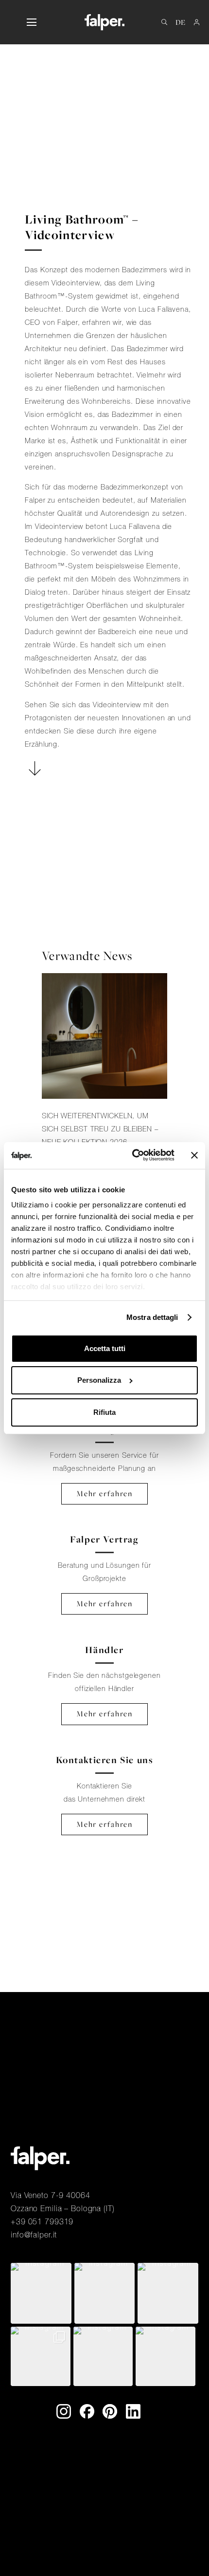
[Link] (104, 1083)
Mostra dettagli (152, 1317)
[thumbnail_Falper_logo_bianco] (104, 22)
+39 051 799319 (42, 2221)
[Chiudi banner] (194, 1155)
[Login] (197, 22)
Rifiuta (104, 1412)
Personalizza (99, 1380)
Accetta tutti (105, 1348)
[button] (31, 22)
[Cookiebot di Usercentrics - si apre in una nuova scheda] (133, 1155)
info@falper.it (34, 2235)
